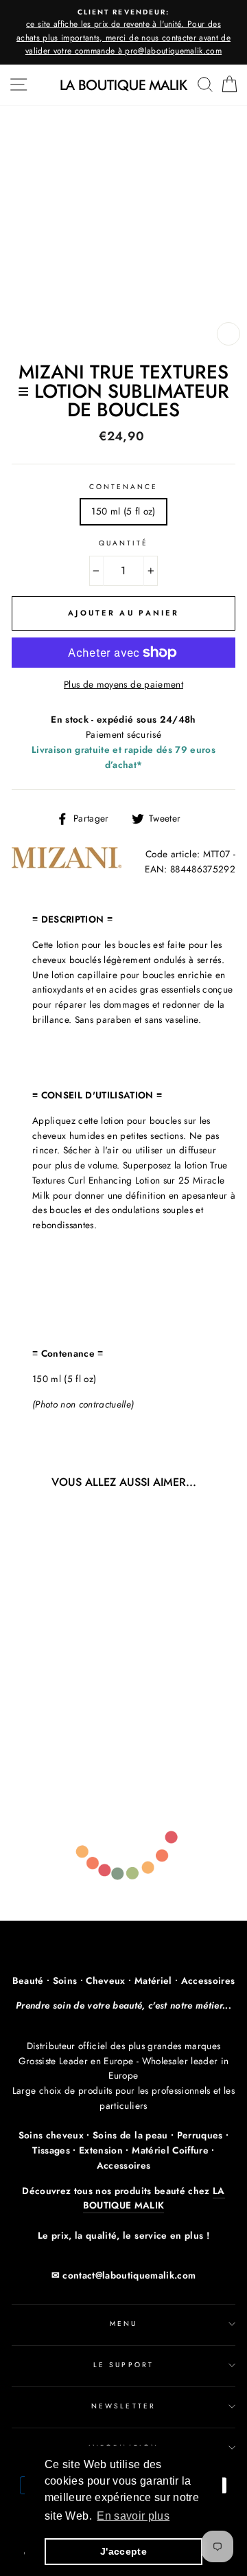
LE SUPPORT (123, 2365)
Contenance (124, 487)
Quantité (123, 543)
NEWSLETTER (123, 2406)
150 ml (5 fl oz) (123, 511)
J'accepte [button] (123, 2551)
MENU (123, 2324)
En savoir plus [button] (133, 2516)
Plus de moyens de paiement (123, 684)
